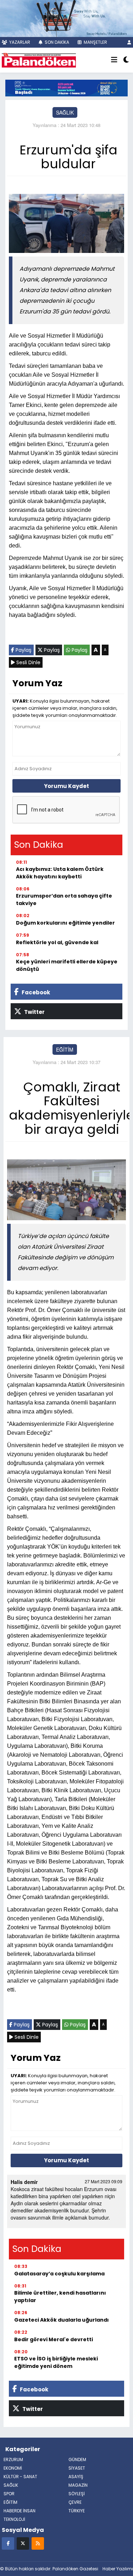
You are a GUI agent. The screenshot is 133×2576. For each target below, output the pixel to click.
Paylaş (23, 650)
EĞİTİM (65, 1049)
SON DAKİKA (56, 42)
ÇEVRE (75, 2502)
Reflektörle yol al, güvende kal (57, 942)
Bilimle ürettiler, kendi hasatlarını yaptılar (60, 2297)
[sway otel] (66, 18)
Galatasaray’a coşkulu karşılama (59, 2274)
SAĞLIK (65, 112)
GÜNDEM (77, 2459)
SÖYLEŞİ (77, 2494)
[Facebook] (8, 2543)
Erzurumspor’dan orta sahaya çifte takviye (64, 900)
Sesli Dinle (28, 662)
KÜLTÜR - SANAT (20, 2477)
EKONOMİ (13, 2468)
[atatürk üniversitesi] (66, 87)
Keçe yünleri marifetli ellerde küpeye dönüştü (67, 965)
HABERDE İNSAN (20, 2511)
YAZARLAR (19, 42)
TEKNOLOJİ (14, 2519)
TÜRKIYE (77, 2511)
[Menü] (114, 60)
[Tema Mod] (126, 60)
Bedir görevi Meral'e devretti (54, 2339)
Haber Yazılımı (118, 2569)
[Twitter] (23, 2543)
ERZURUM (13, 2459)
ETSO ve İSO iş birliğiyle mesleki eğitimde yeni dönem (56, 2362)
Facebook (35, 992)
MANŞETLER (95, 42)
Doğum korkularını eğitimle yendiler (65, 923)
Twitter (34, 1012)
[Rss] (38, 2543)
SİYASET (77, 2468)
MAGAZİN (78, 2485)
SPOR (9, 2494)
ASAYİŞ (76, 2477)
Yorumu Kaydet (66, 786)
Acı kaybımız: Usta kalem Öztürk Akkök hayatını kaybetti (60, 873)
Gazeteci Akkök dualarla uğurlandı (62, 2320)
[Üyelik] (129, 42)
